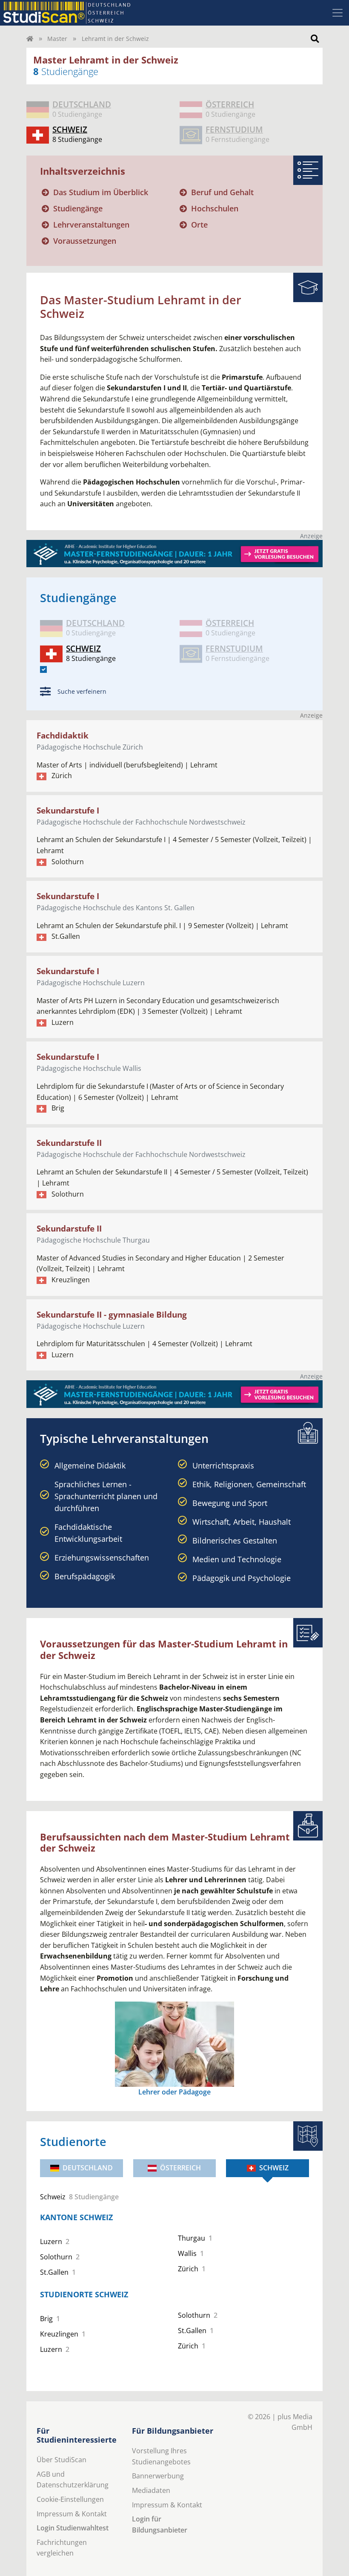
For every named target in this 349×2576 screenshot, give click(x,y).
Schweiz (274, 2168)
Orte (199, 225)
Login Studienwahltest (73, 2528)
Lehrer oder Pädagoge (174, 2092)
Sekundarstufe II (69, 1143)
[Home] (30, 39)
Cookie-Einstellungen (70, 2499)
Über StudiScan (62, 2460)
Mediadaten (151, 2490)
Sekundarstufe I (68, 810)
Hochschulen (215, 208)
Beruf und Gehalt (222, 192)
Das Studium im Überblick (101, 192)
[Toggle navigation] (338, 13)
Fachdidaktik (63, 735)
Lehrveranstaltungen (91, 225)
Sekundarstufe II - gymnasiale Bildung (112, 1314)
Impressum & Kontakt (72, 2514)
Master (57, 39)
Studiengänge (78, 208)
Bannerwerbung (158, 2476)
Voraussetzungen (85, 241)
